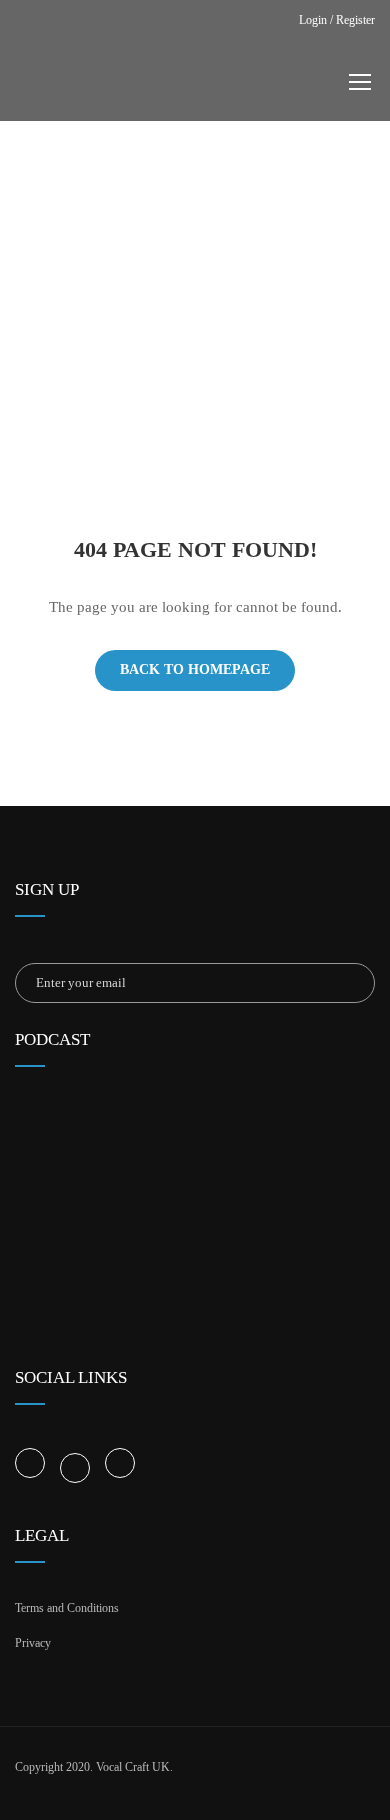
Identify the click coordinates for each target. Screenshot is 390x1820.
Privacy (33, 1643)
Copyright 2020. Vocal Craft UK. (94, 1767)
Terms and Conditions (67, 1608)
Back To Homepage (195, 669)
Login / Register (337, 20)
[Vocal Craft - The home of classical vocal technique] (202, 86)
